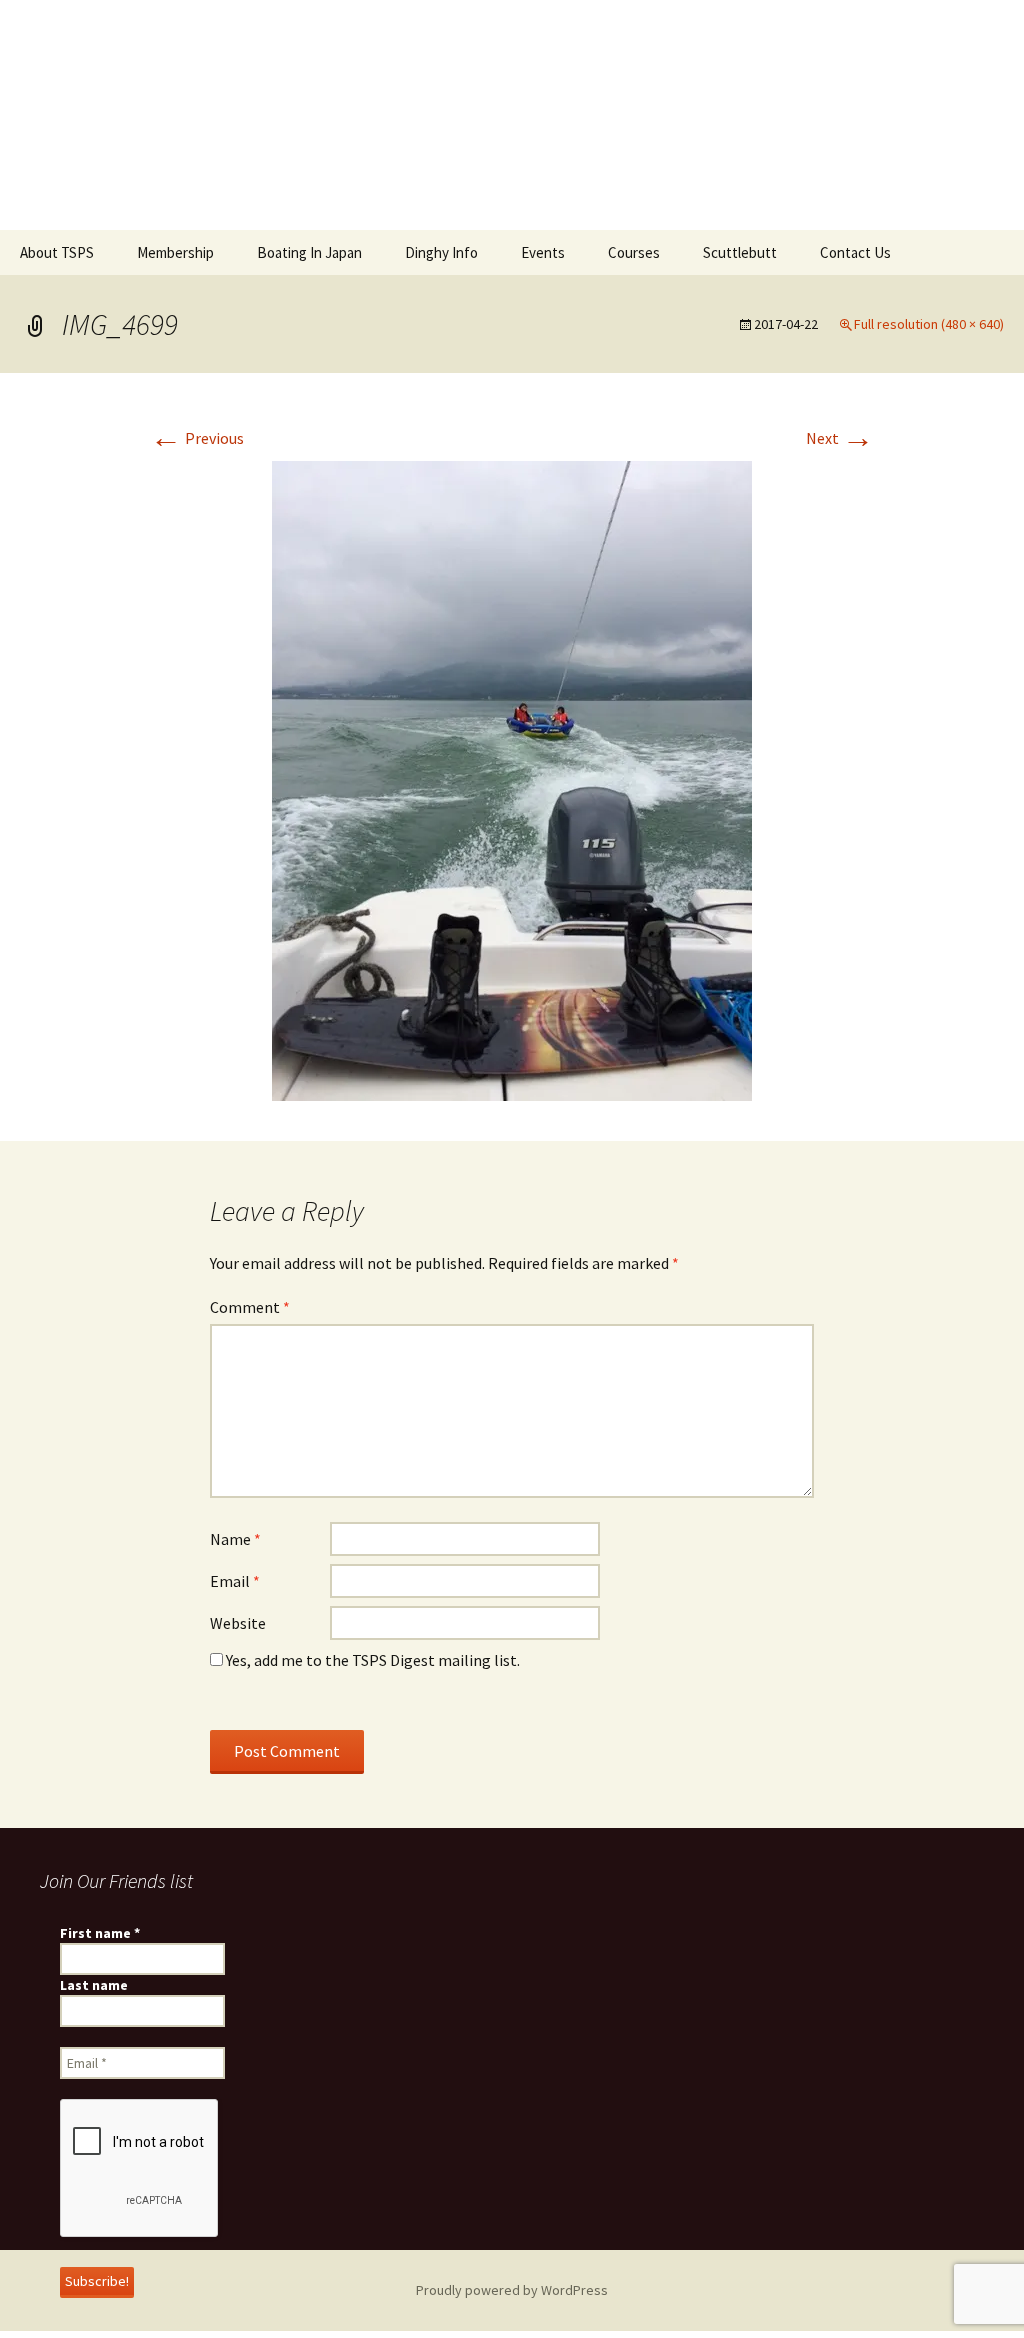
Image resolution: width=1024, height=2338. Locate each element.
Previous (197, 438)
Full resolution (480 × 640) (929, 324)
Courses (634, 252)
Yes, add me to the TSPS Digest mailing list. (371, 1660)
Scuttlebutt (740, 252)
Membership (175, 252)
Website (238, 1623)
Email (235, 1581)
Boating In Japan (309, 252)
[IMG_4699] (512, 779)
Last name (94, 1985)
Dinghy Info (441, 252)
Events (543, 252)
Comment (250, 1307)
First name (100, 1933)
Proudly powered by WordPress (512, 2290)
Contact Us (855, 252)
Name (235, 1539)
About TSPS (57, 252)
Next (840, 438)
